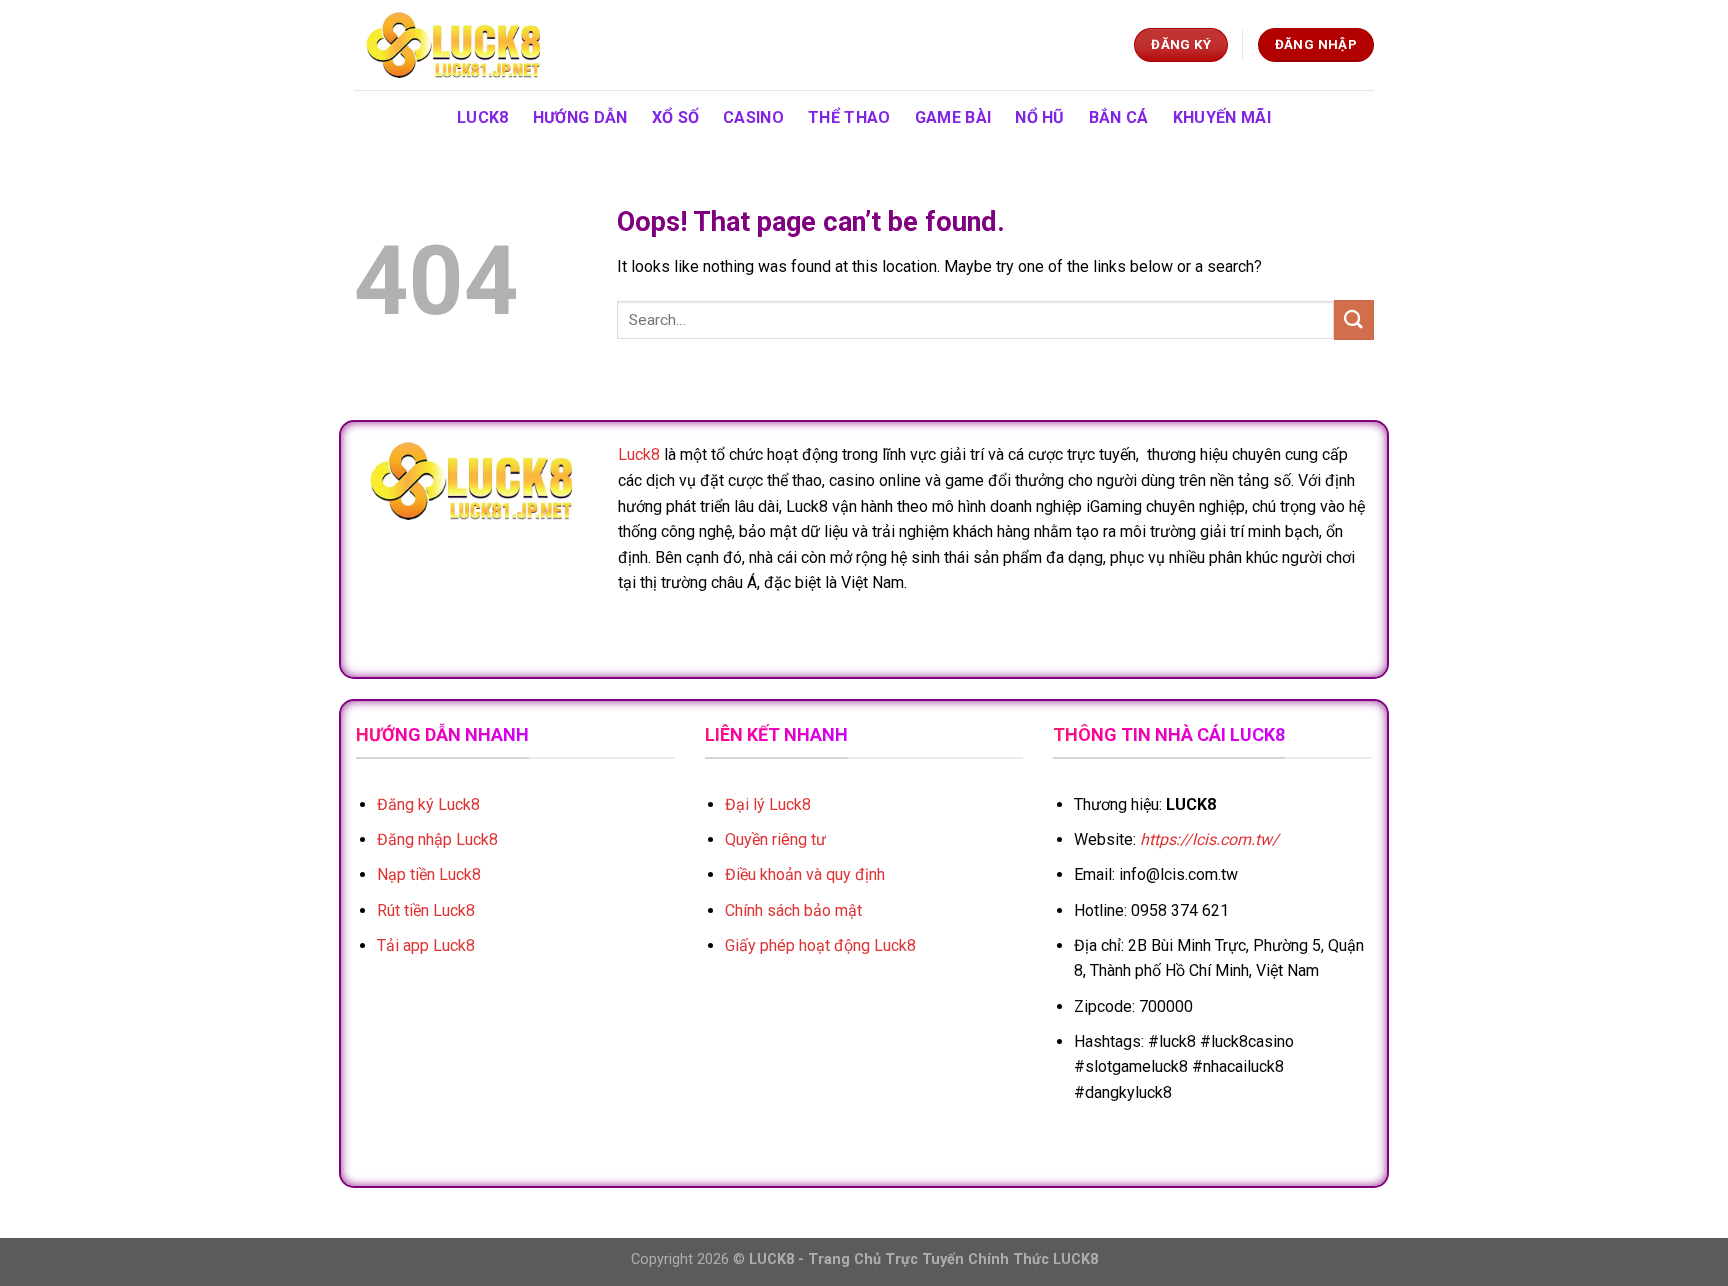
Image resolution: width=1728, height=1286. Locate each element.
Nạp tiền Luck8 (429, 874)
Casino (753, 117)
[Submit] (1354, 319)
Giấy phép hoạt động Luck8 (820, 945)
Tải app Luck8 (426, 945)
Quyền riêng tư (775, 839)
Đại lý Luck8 (768, 804)
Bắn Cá (1119, 117)
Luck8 (639, 454)
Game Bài (953, 117)
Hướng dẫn (580, 117)
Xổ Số (676, 117)
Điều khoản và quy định (805, 874)
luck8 (483, 117)
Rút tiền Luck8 (426, 910)
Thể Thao (849, 117)
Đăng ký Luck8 (428, 804)
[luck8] (454, 45)
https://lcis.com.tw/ (1209, 839)
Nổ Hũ (1040, 117)
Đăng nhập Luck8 (437, 839)
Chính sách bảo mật (793, 910)
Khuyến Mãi (1222, 117)
